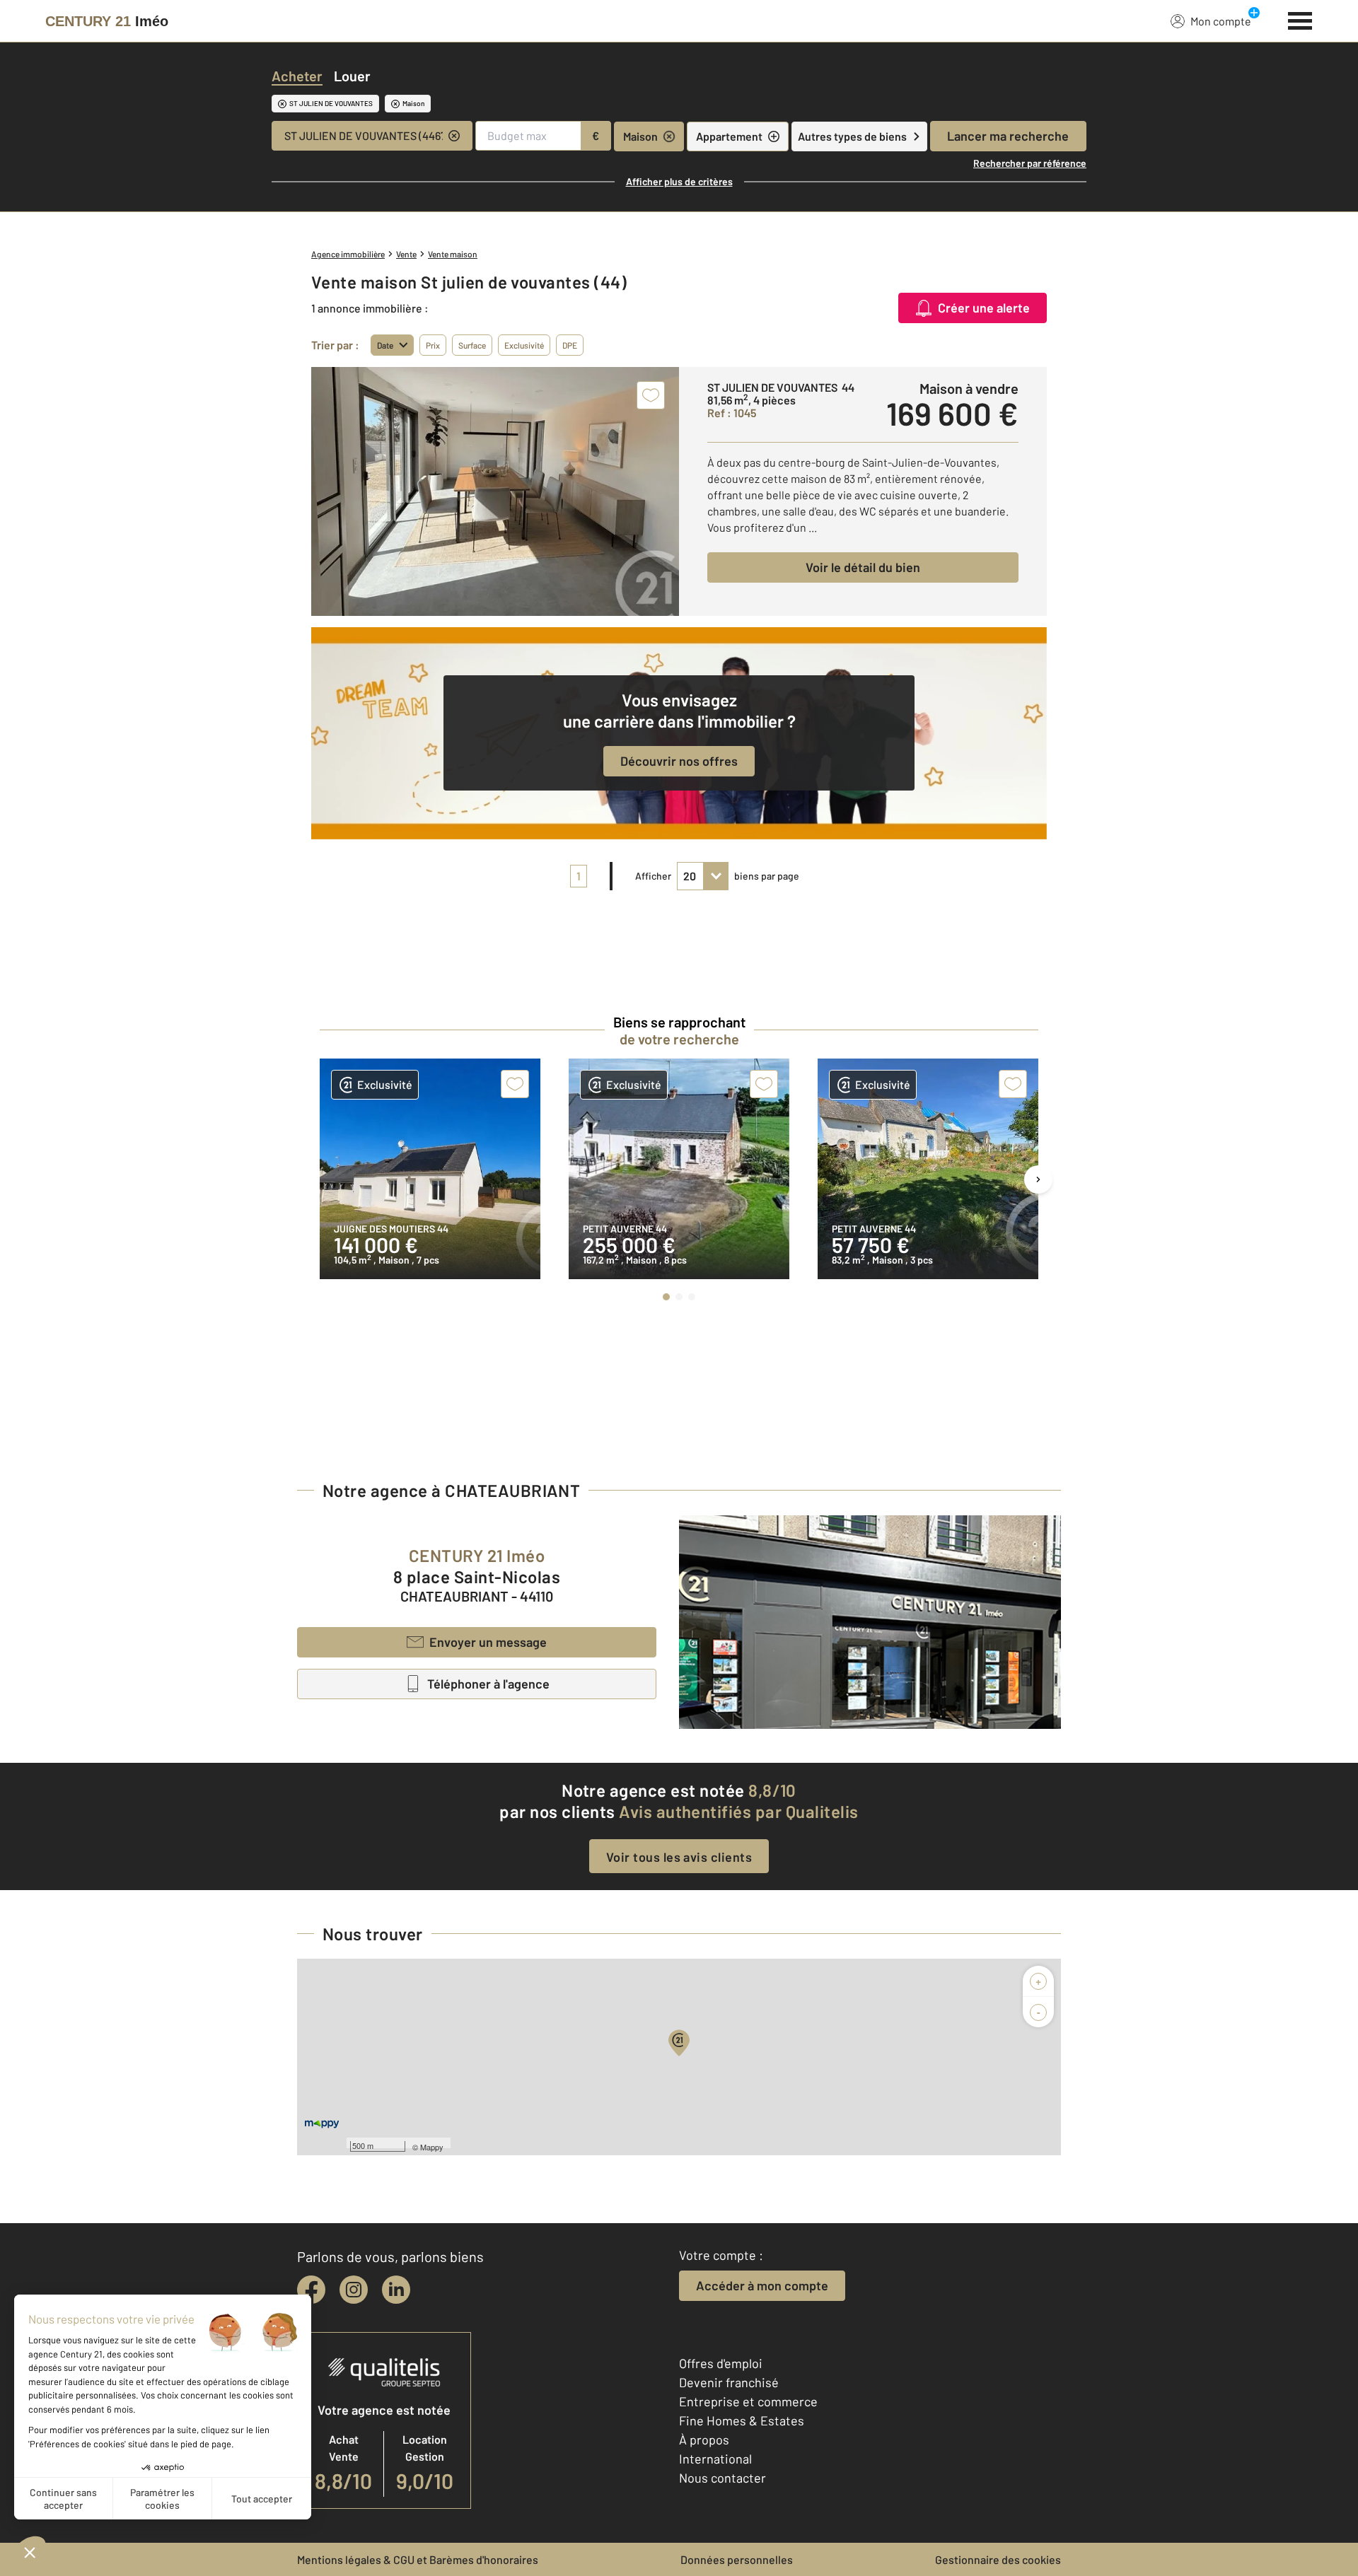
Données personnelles (737, 2559)
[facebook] (311, 2290)
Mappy (432, 2147)
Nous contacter (722, 2478)
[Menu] (1300, 19)
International (715, 2459)
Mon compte (1221, 21)
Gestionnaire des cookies (998, 2559)
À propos (704, 2440)
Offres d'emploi (721, 2363)
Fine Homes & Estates (742, 2420)
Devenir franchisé (729, 2382)
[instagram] (354, 2290)
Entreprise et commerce (748, 2401)
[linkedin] (396, 2290)
